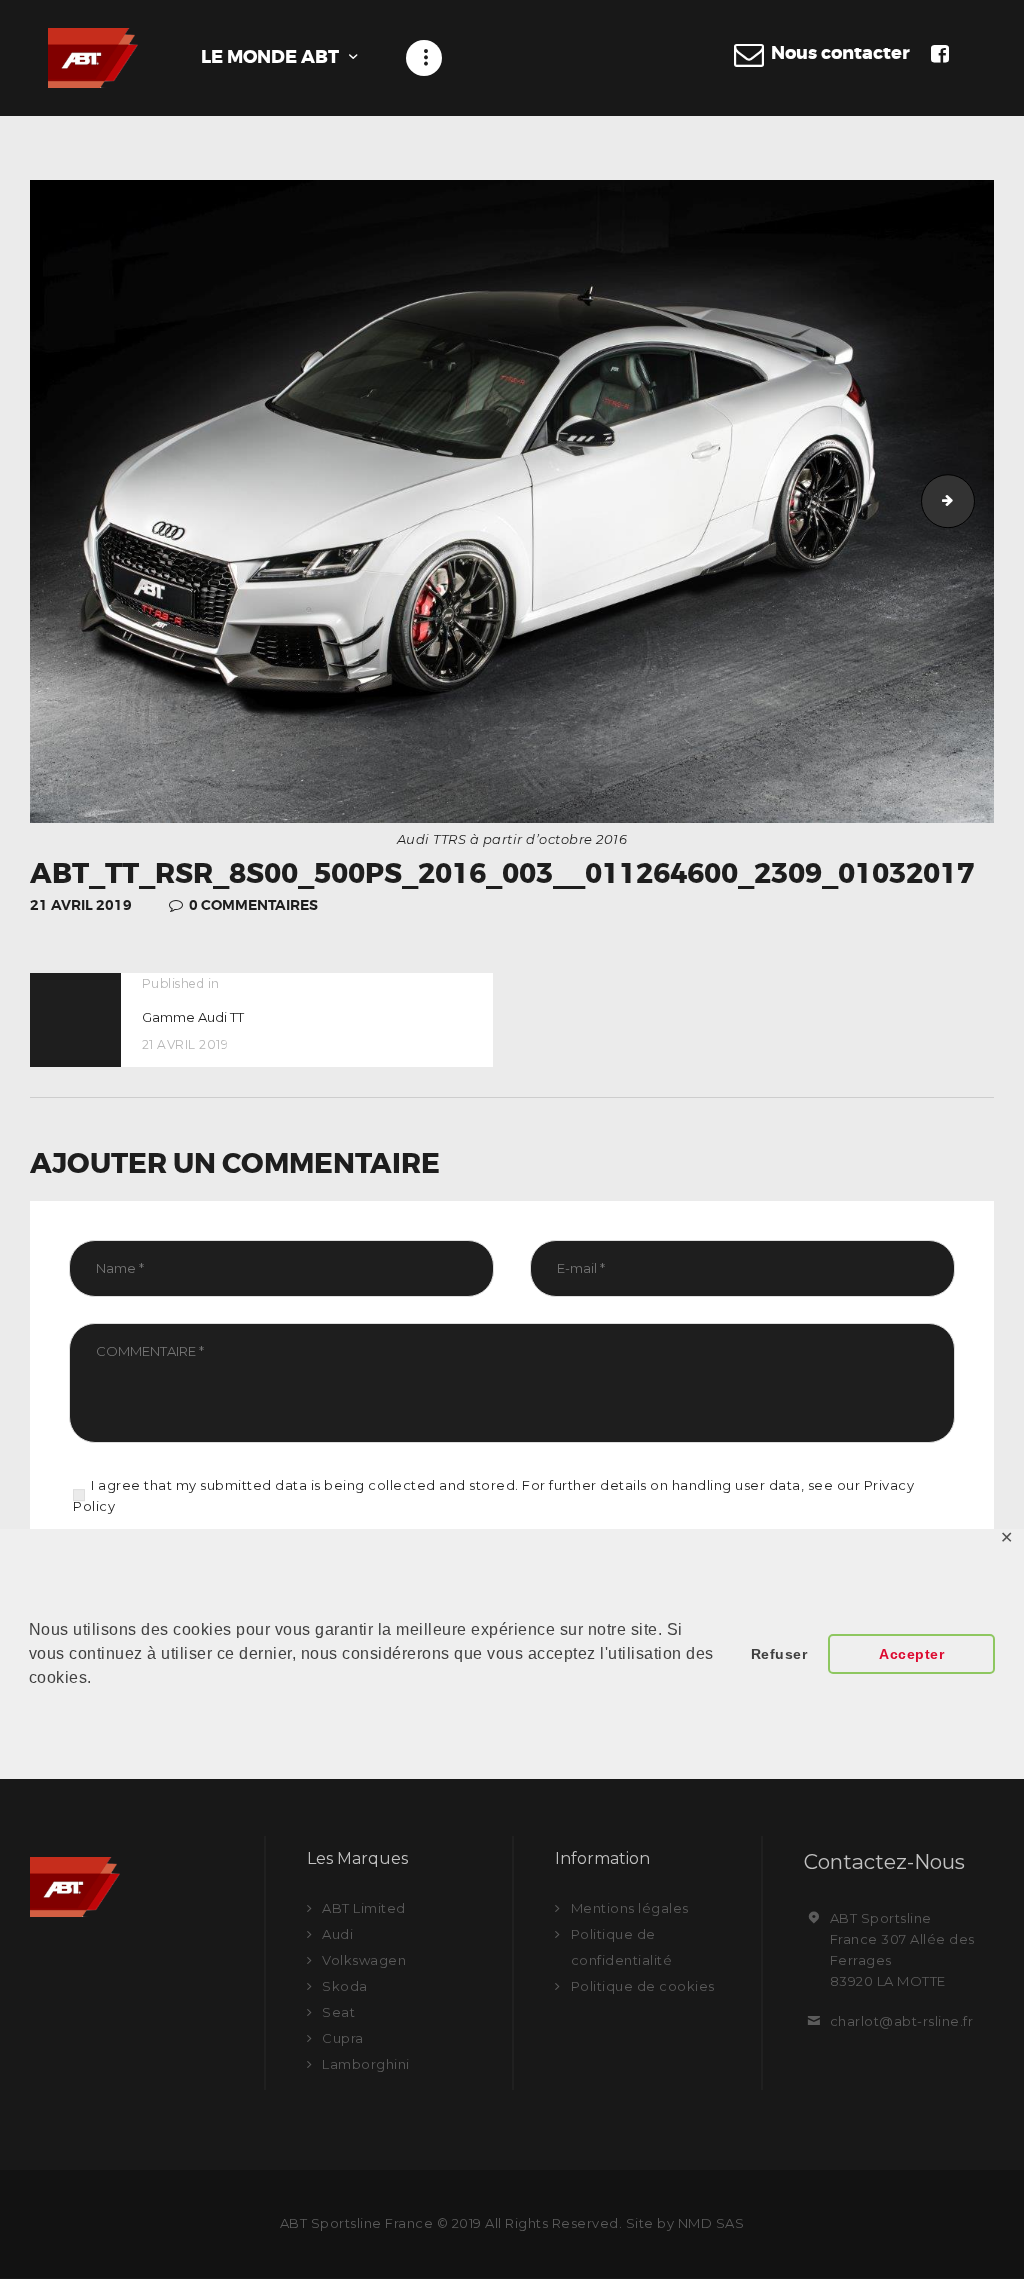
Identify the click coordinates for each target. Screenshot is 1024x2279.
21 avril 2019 (81, 905)
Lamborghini (366, 2064)
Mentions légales (630, 1908)
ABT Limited (364, 1908)
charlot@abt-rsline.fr (902, 2021)
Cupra (343, 2038)
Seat (338, 2012)
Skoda (345, 1986)
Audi (337, 1934)
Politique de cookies (643, 1986)
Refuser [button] (779, 1654)
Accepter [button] (911, 1654)
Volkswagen (364, 1960)
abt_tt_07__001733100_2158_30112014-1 (968, 501)
